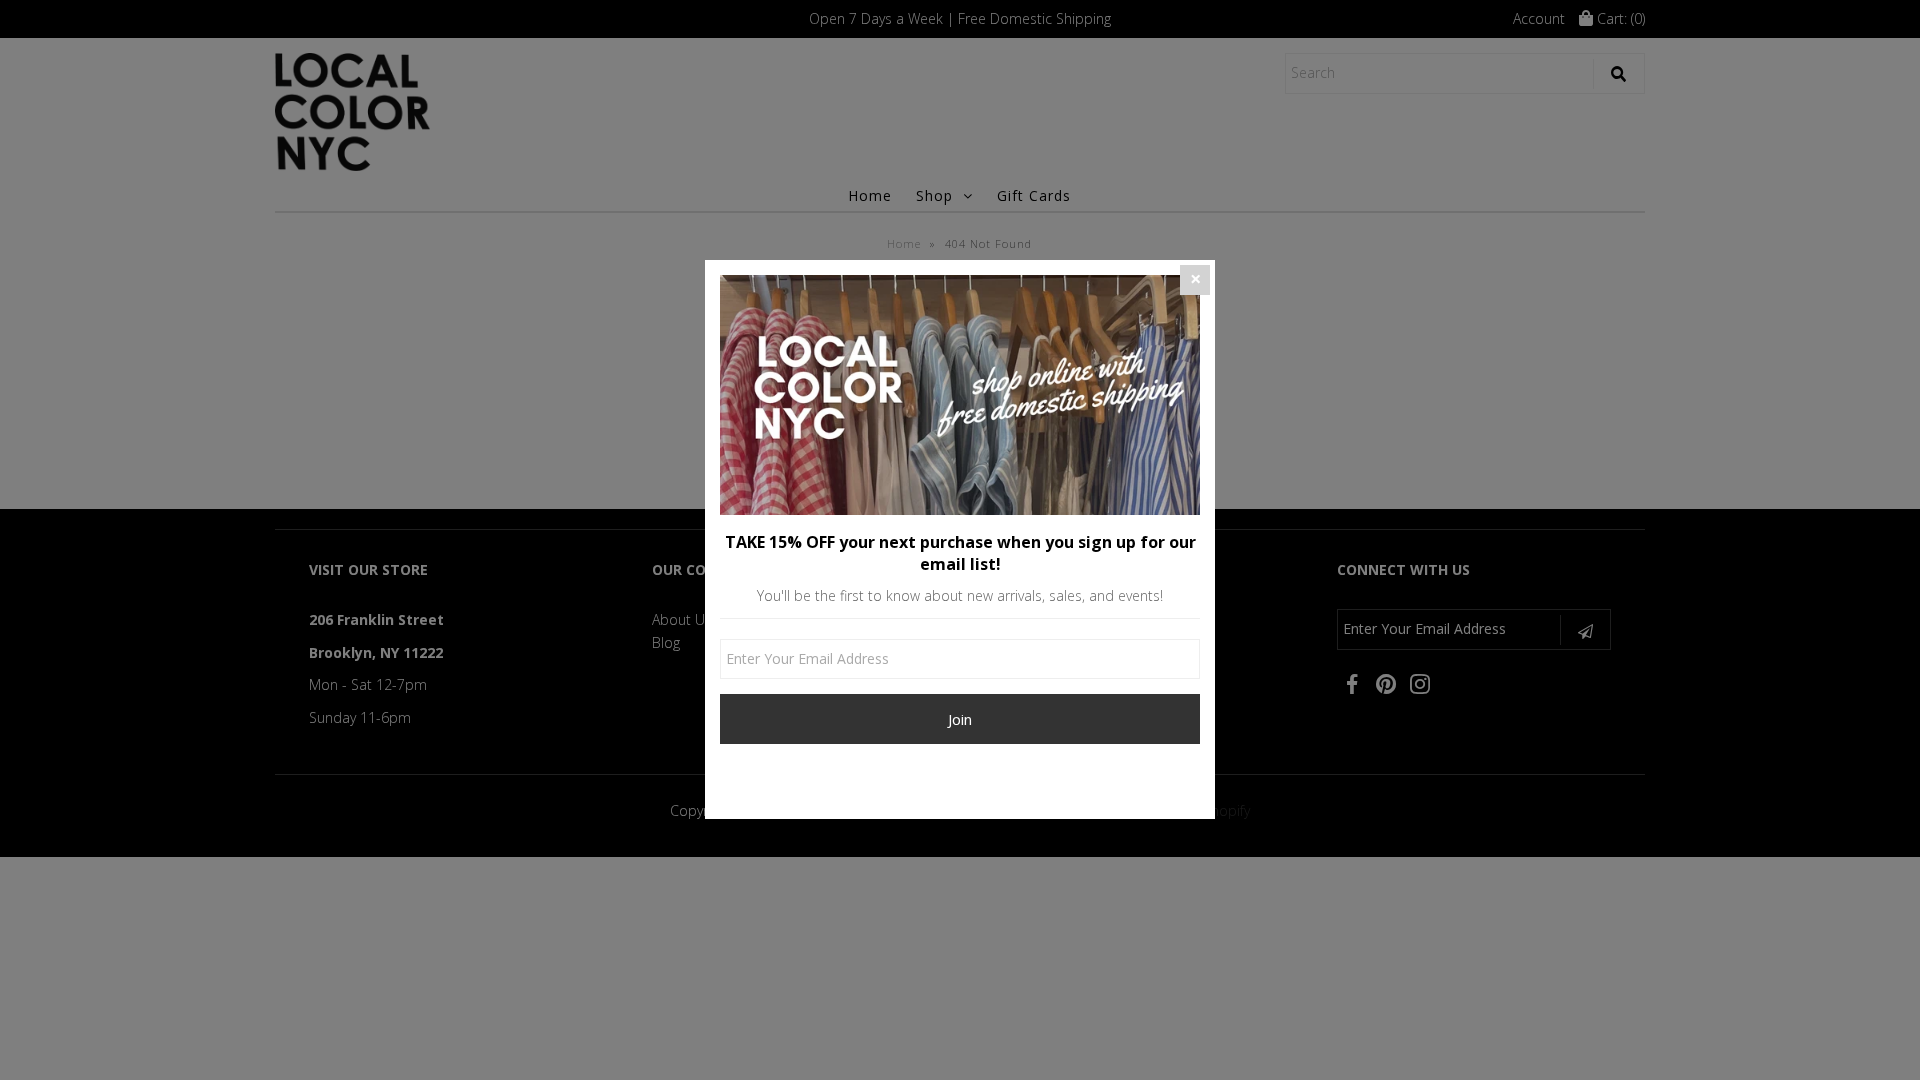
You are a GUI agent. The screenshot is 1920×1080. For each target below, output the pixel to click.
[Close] (1195, 280)
